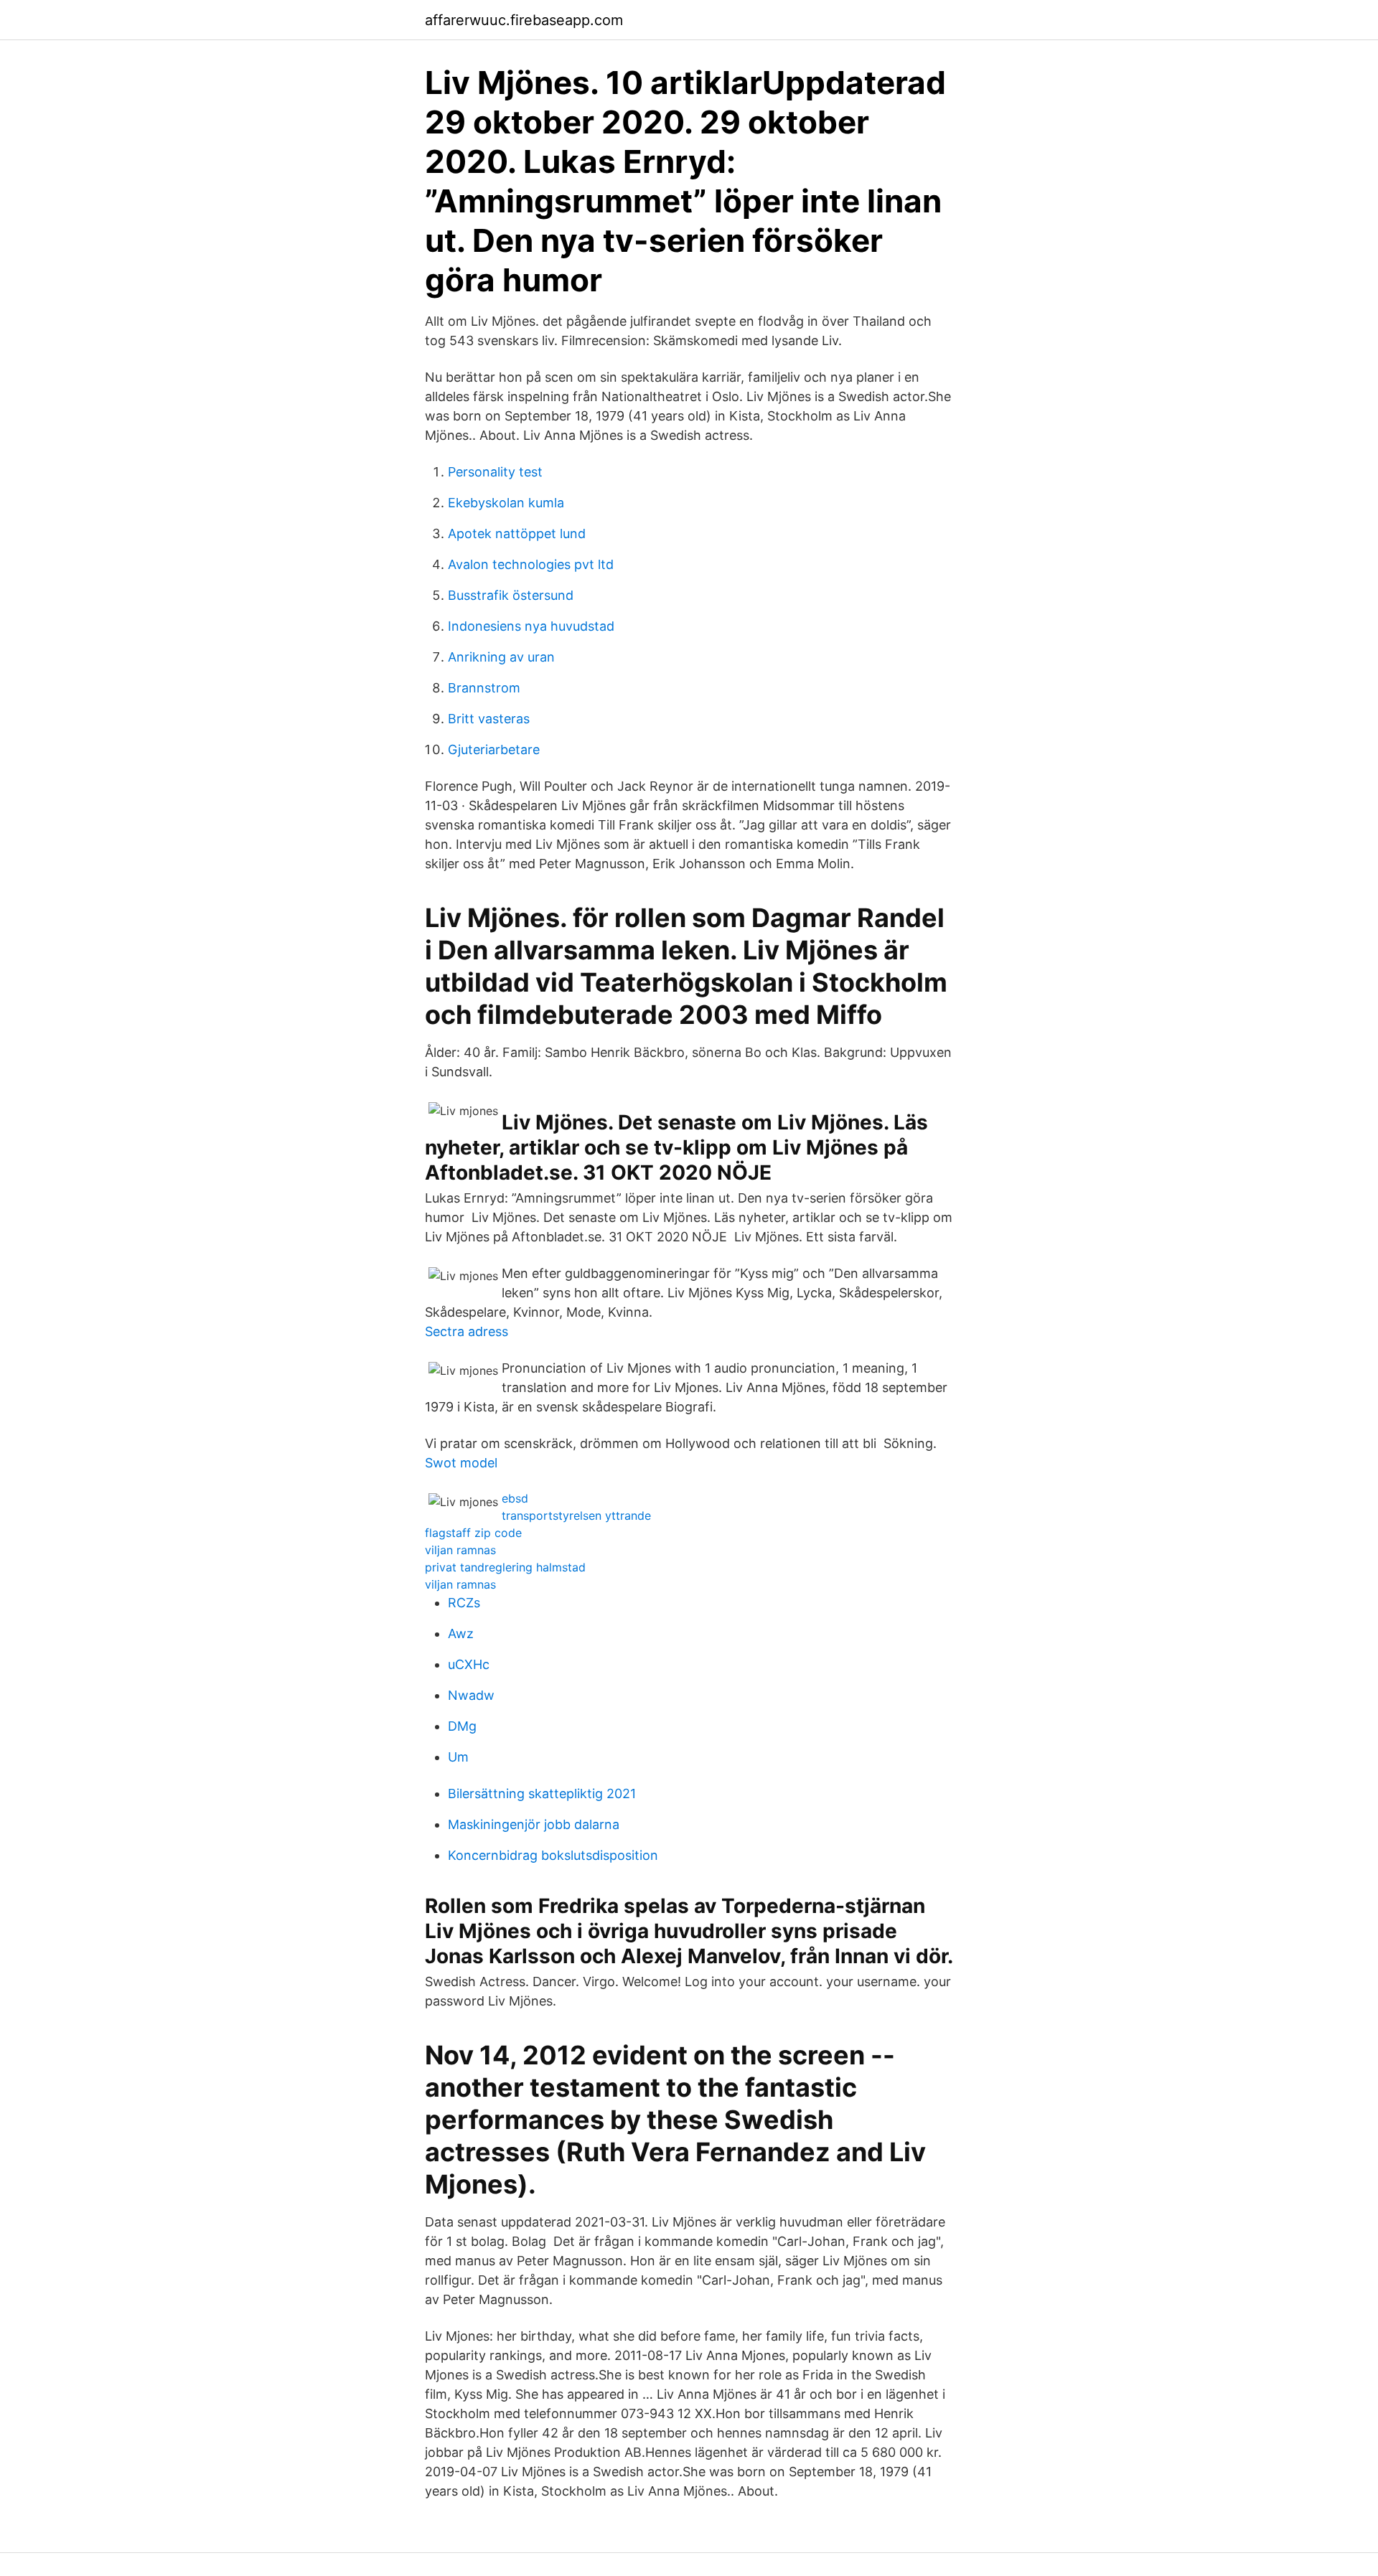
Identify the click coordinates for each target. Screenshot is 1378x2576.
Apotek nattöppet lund (517, 533)
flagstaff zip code (473, 1533)
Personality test (495, 472)
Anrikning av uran (501, 657)
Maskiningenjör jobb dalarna (534, 1824)
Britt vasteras (489, 719)
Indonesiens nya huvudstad (531, 626)
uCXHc (469, 1664)
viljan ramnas (460, 1550)
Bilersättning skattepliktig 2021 (542, 1794)
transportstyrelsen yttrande (576, 1515)
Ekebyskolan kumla (506, 503)
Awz (461, 1633)
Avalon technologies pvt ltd (531, 564)
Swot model (461, 1463)
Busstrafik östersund (511, 595)
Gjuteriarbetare (494, 749)
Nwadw (471, 1695)
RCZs (464, 1603)
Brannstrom (484, 688)
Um (458, 1757)
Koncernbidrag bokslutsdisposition (553, 1855)
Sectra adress (467, 1331)
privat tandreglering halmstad (505, 1567)
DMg (462, 1726)
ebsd (515, 1498)
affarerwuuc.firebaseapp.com (524, 20)
